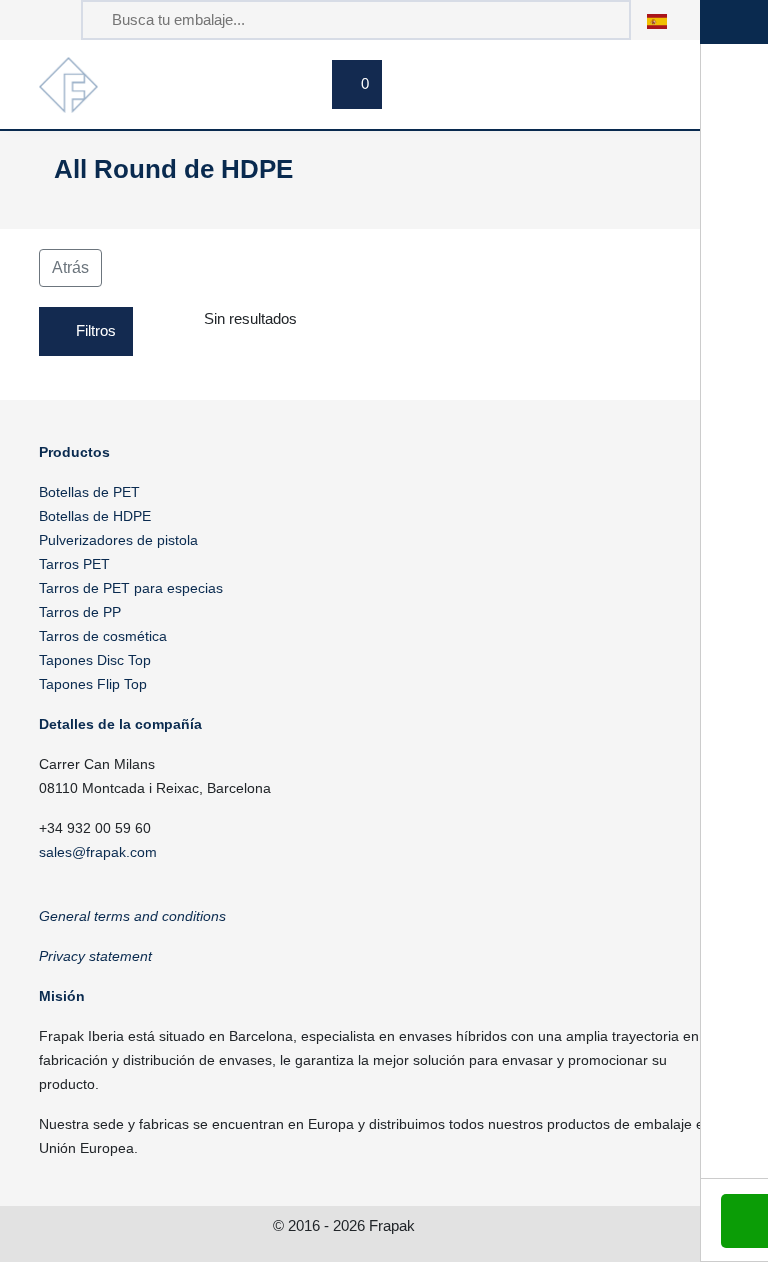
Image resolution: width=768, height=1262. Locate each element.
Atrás (70, 267)
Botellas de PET (89, 492)
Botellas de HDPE (95, 516)
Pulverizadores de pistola (118, 540)
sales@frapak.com (98, 852)
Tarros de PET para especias (131, 588)
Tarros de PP (80, 612)
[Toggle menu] (644, 107)
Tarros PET (74, 564)
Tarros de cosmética (103, 636)
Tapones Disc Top (95, 660)
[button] (667, 19)
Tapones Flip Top (93, 684)
